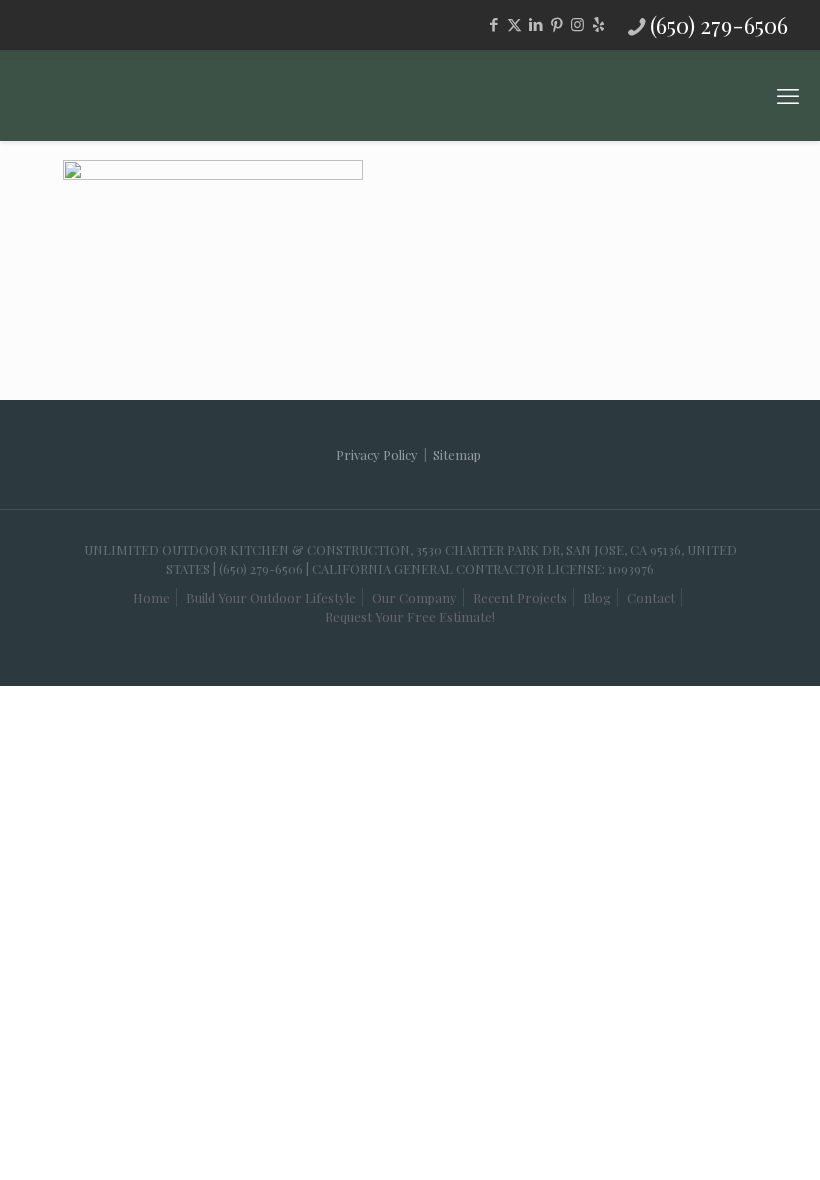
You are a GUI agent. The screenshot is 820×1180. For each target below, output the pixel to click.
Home (151, 597)
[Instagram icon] (577, 24)
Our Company (414, 597)
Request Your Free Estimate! (410, 616)
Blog (597, 597)
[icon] (598, 24)
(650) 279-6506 (719, 25)
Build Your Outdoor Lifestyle (271, 597)
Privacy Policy (377, 454)
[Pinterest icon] (556, 24)
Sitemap (457, 454)
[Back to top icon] (704, 1129)
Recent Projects (520, 597)
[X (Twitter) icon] (514, 24)
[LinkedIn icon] (535, 24)
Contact (651, 597)
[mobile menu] (788, 95)
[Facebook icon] (493, 24)
